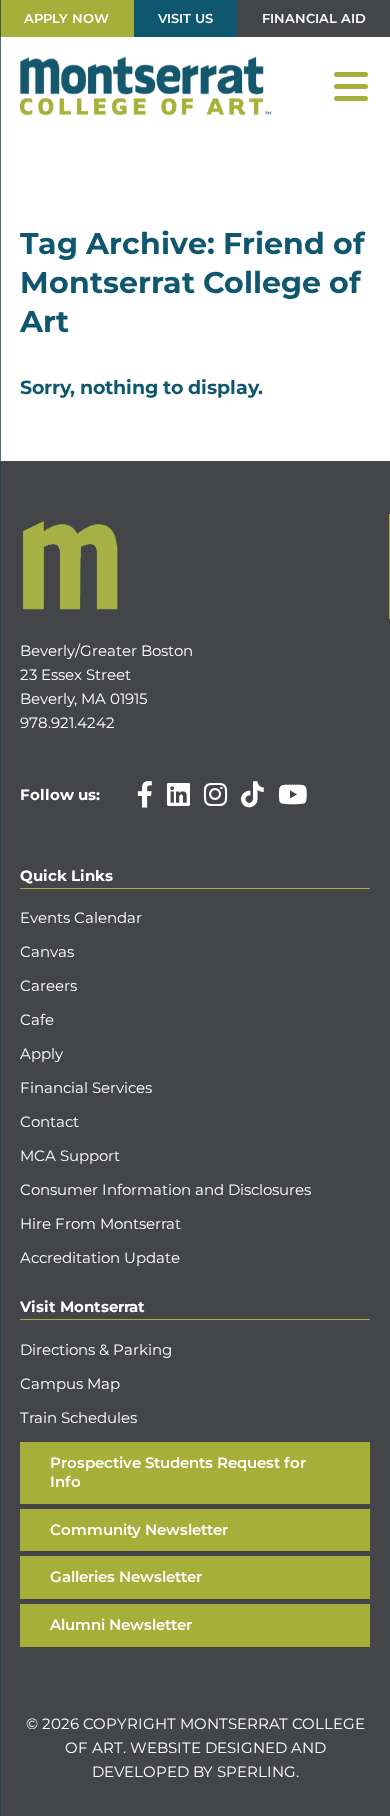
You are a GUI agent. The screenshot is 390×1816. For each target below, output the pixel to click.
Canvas (47, 951)
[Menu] (351, 87)
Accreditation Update (100, 1257)
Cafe (37, 1019)
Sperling (256, 1771)
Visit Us (185, 18)
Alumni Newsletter (121, 1624)
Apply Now (66, 18)
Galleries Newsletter (126, 1576)
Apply (41, 1053)
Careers (48, 985)
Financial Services (86, 1087)
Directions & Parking (96, 1349)
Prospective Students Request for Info (178, 1472)
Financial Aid (314, 18)
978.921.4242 (67, 722)
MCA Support (70, 1155)
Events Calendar (81, 917)
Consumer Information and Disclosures (165, 1189)
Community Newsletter (139, 1529)
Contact (49, 1121)
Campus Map (70, 1383)
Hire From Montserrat (100, 1223)
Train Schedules (78, 1417)
